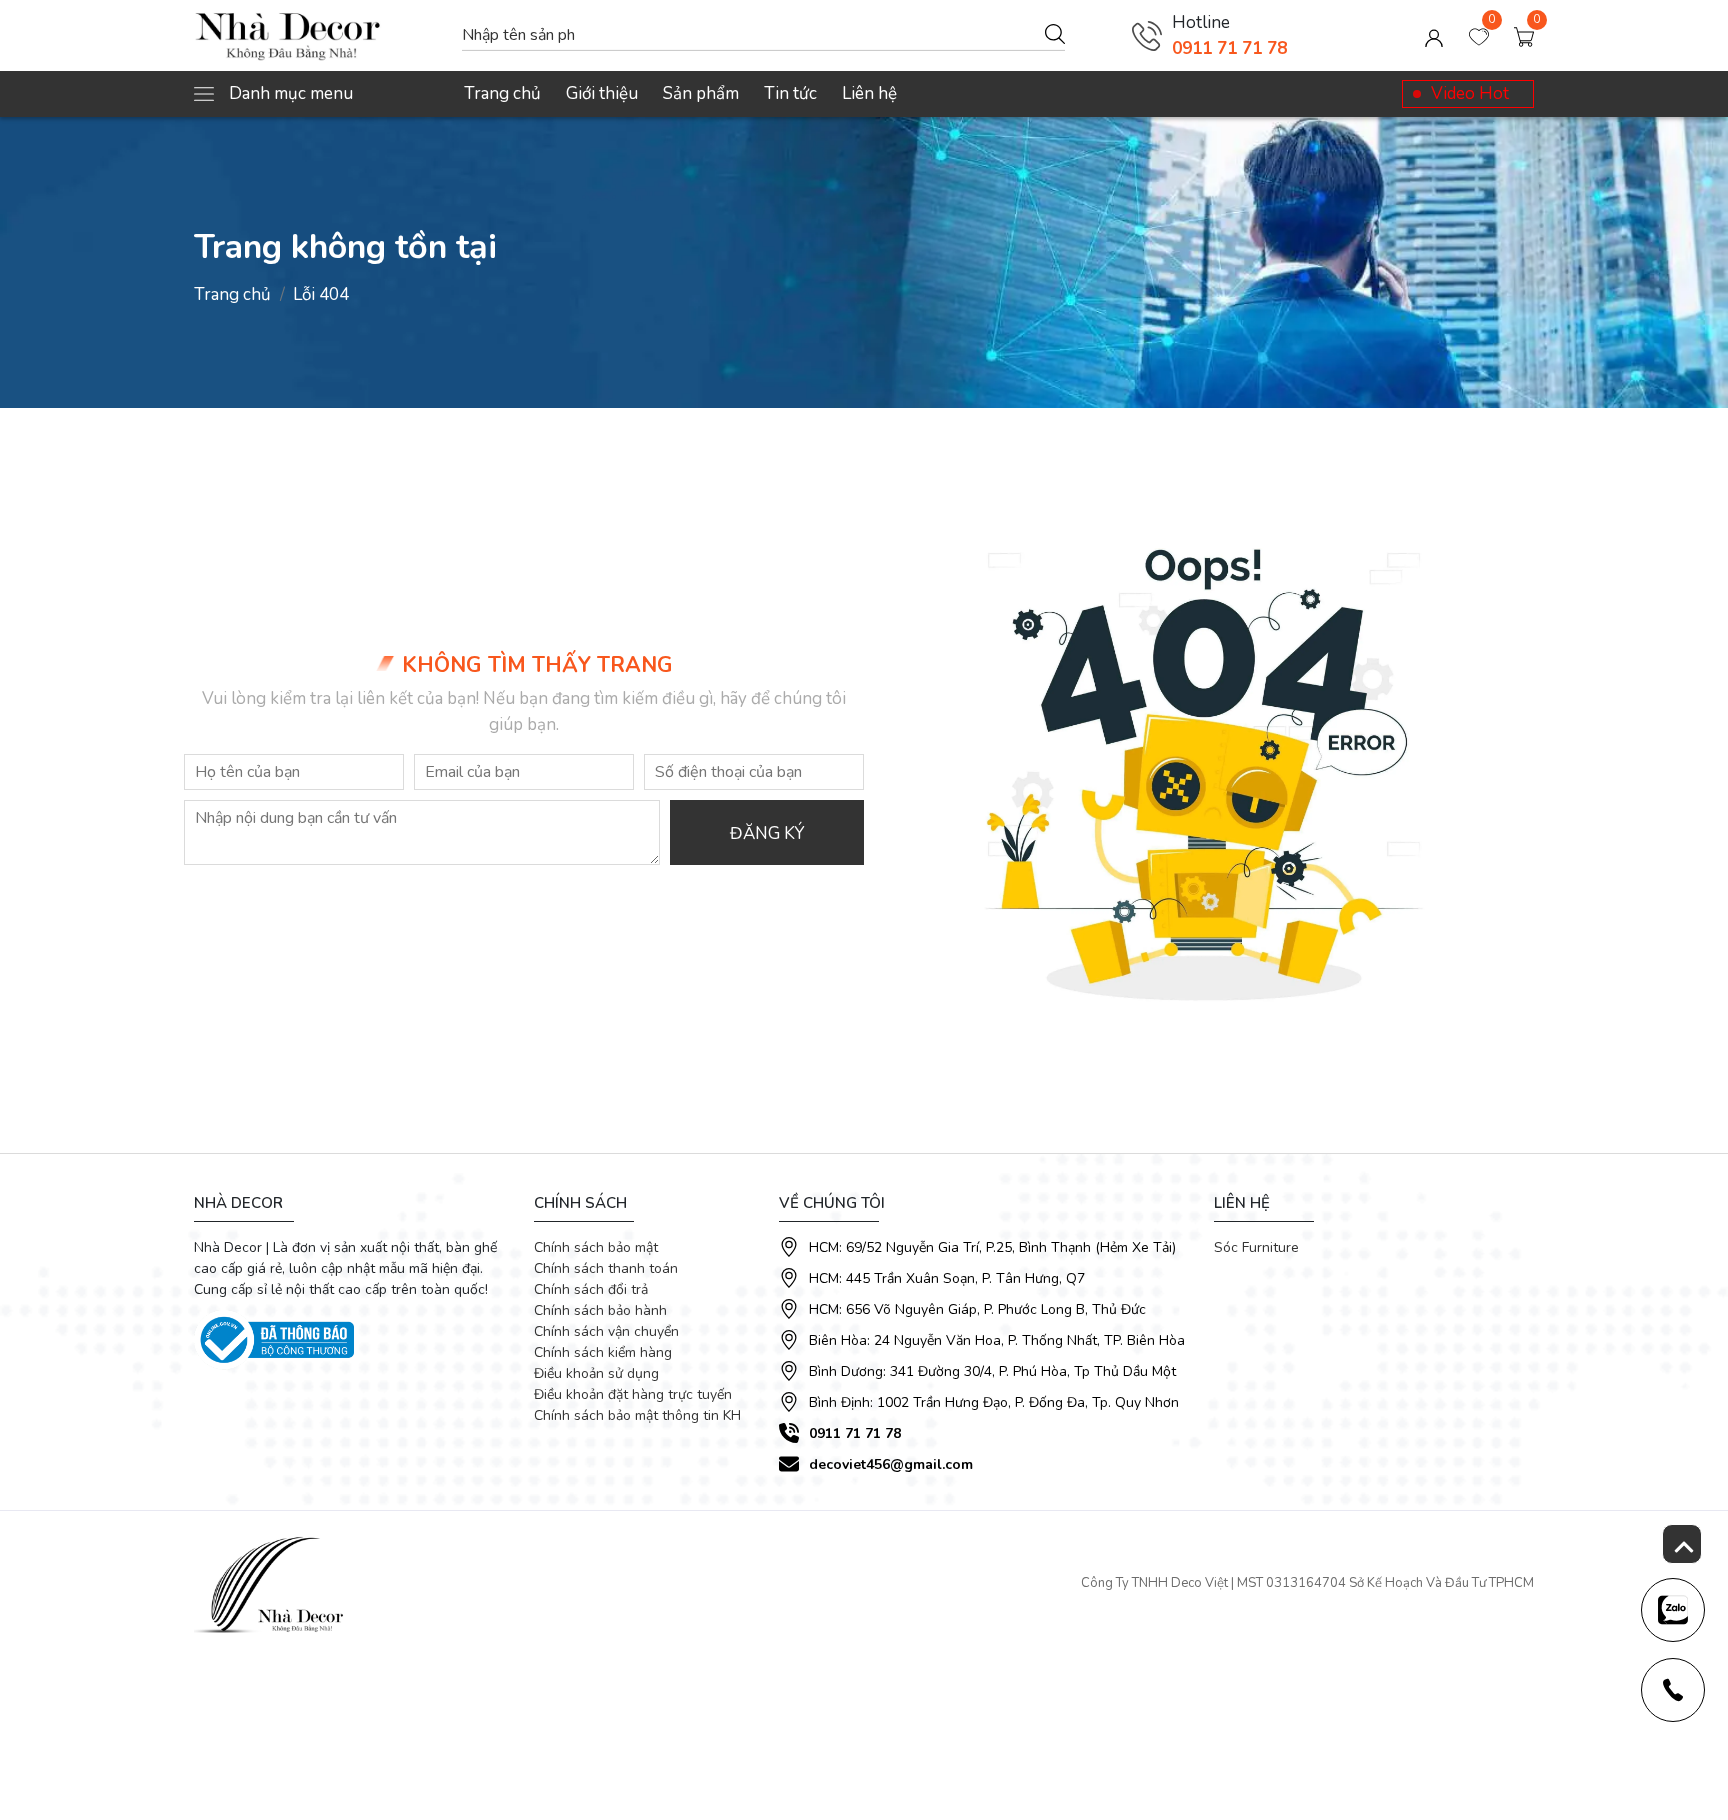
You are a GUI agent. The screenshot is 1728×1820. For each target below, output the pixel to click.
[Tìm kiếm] (1055, 33)
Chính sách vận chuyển (606, 1331)
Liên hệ (869, 93)
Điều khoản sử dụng (596, 1373)
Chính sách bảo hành (600, 1310)
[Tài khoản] (1434, 36)
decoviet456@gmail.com (891, 1464)
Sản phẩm (701, 93)
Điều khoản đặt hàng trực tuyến (633, 1394)
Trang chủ (502, 93)
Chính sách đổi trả (591, 1289)
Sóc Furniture (1256, 1247)
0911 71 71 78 (1229, 48)
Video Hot (1470, 93)
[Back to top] (1682, 1544)
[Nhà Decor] (318, 36)
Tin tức (790, 93)
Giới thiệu (602, 93)
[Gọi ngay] (1147, 36)
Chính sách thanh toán (606, 1268)
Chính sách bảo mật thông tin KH (637, 1415)
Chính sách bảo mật (596, 1247)
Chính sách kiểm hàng (603, 1352)
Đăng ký (767, 833)
